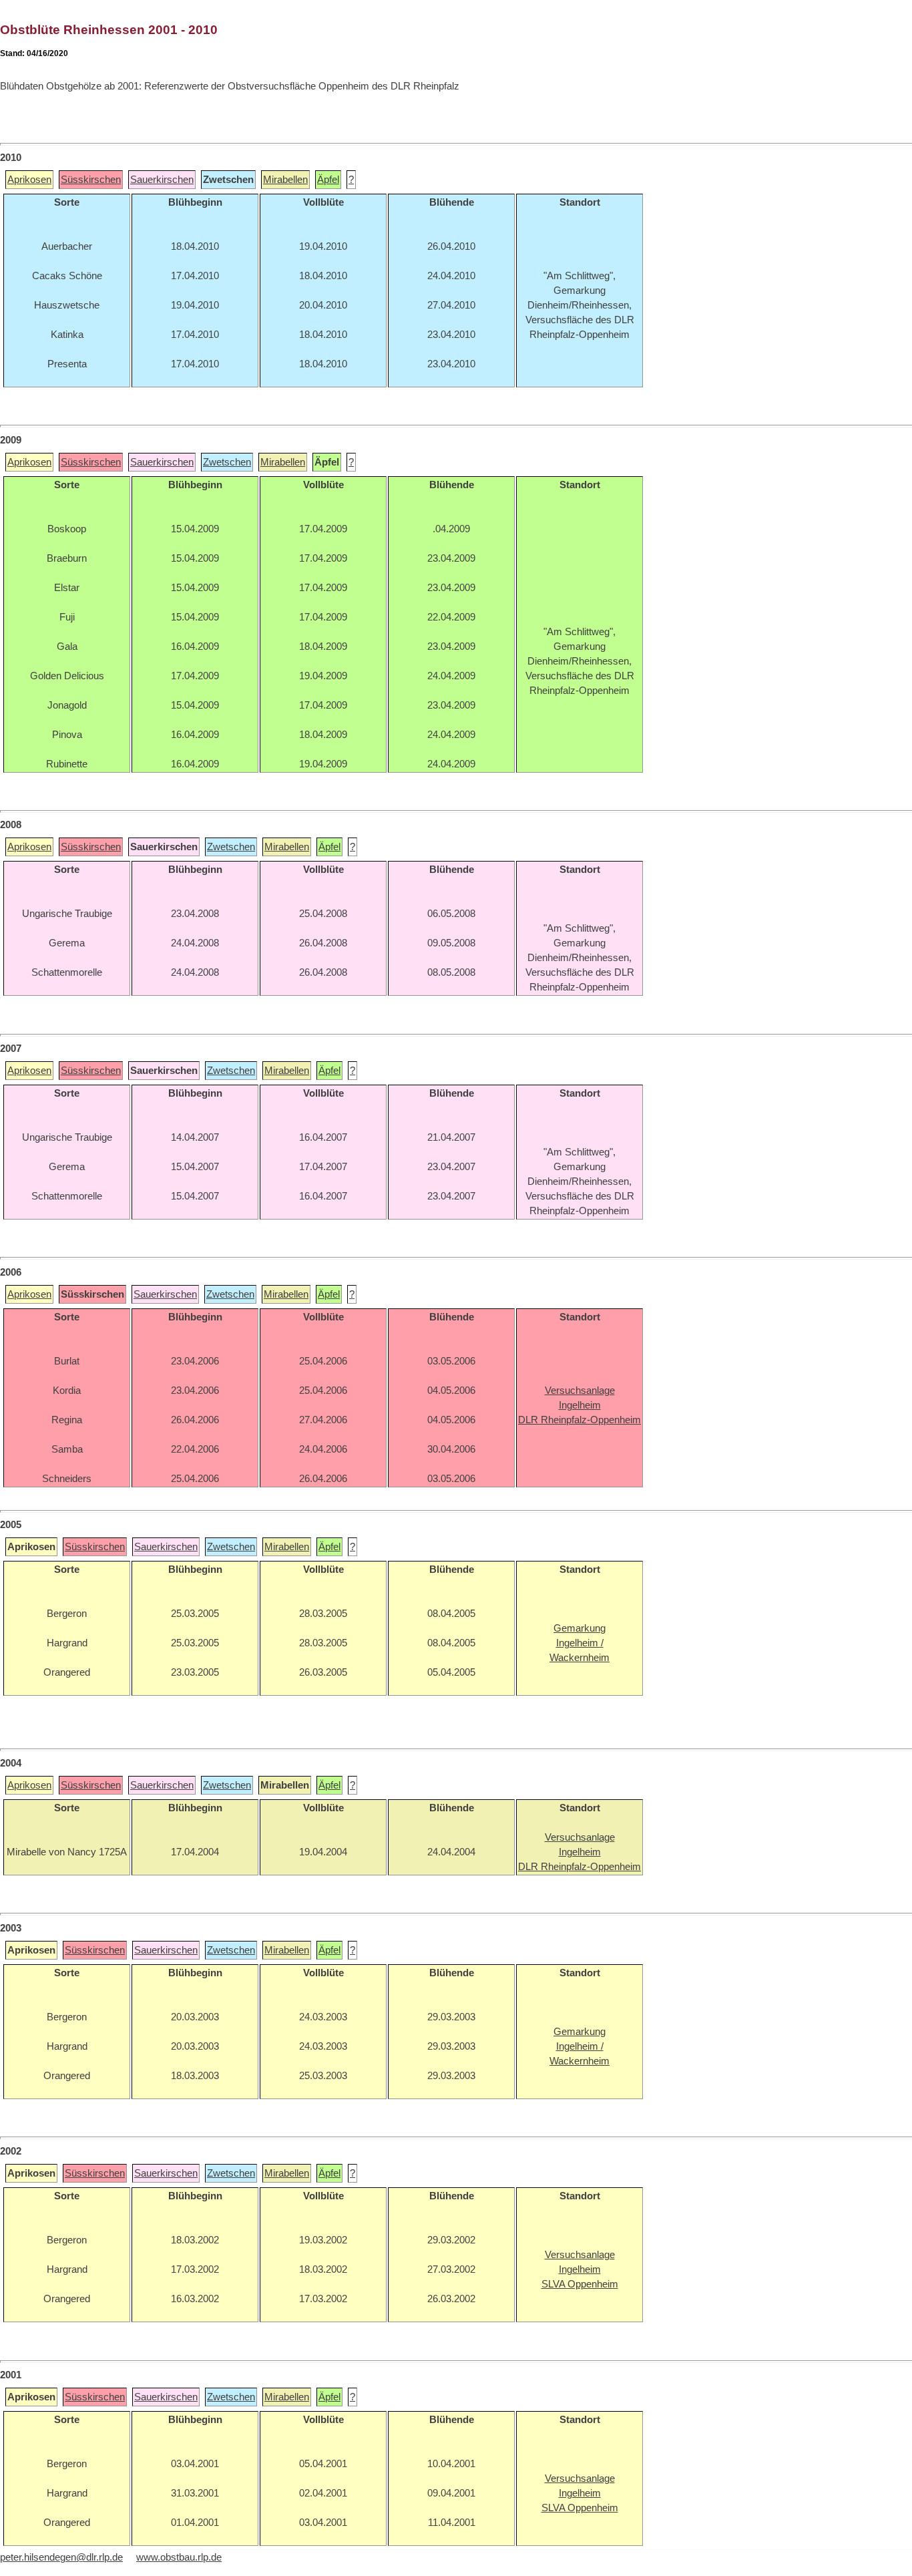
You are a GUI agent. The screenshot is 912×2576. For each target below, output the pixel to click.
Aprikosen (29, 180)
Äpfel (328, 180)
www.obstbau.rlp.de (179, 2557)
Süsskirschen (91, 180)
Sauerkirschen (162, 180)
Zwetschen (227, 462)
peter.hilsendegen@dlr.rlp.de (61, 2557)
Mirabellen (285, 180)
